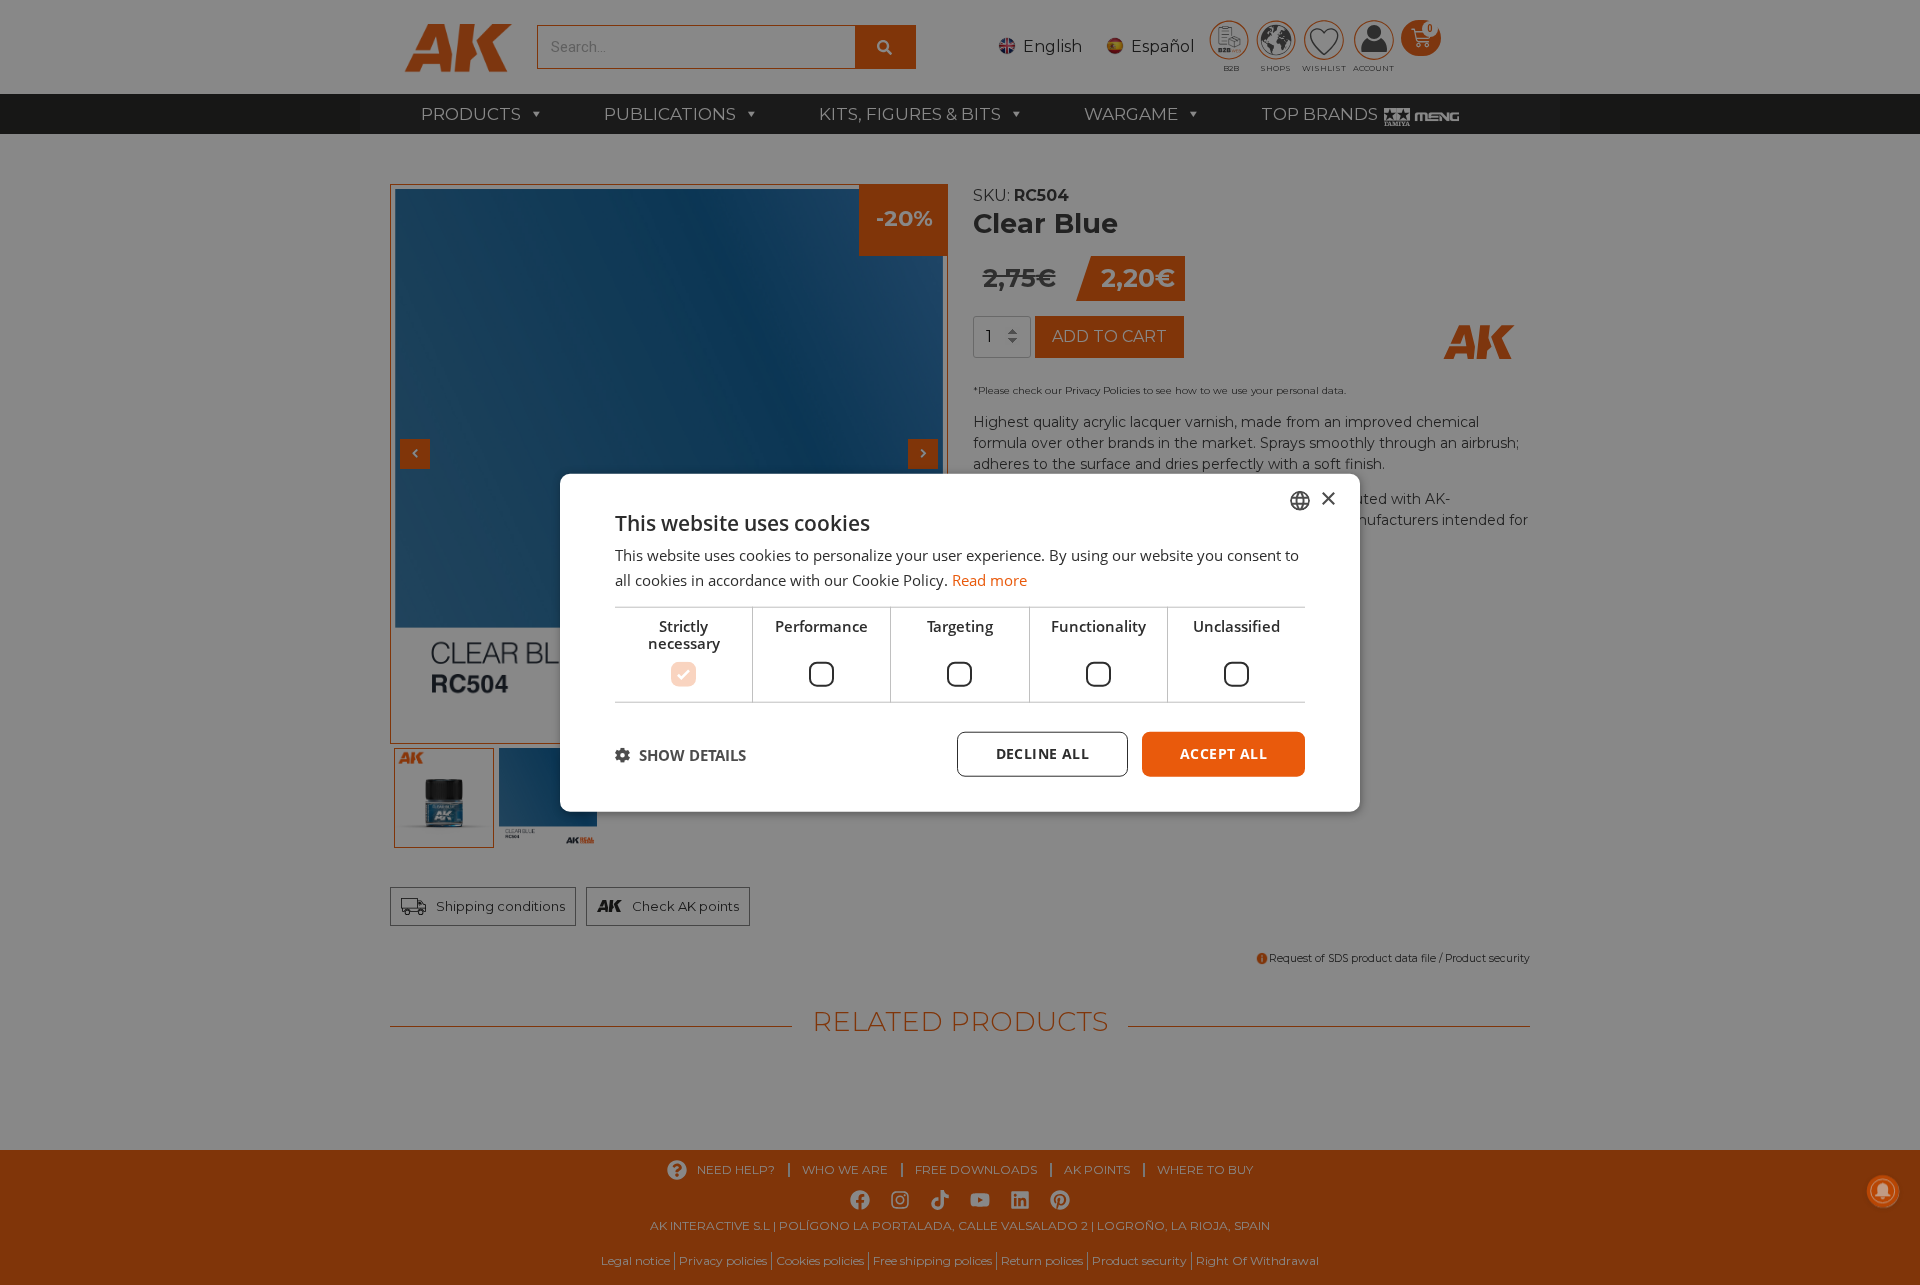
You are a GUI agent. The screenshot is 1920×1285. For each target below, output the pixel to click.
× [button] (1327, 499)
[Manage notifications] (1883, 1191)
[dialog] (960, 642)
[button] (680, 754)
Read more (989, 579)
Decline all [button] (1042, 753)
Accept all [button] (1223, 753)
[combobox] (1300, 500)
